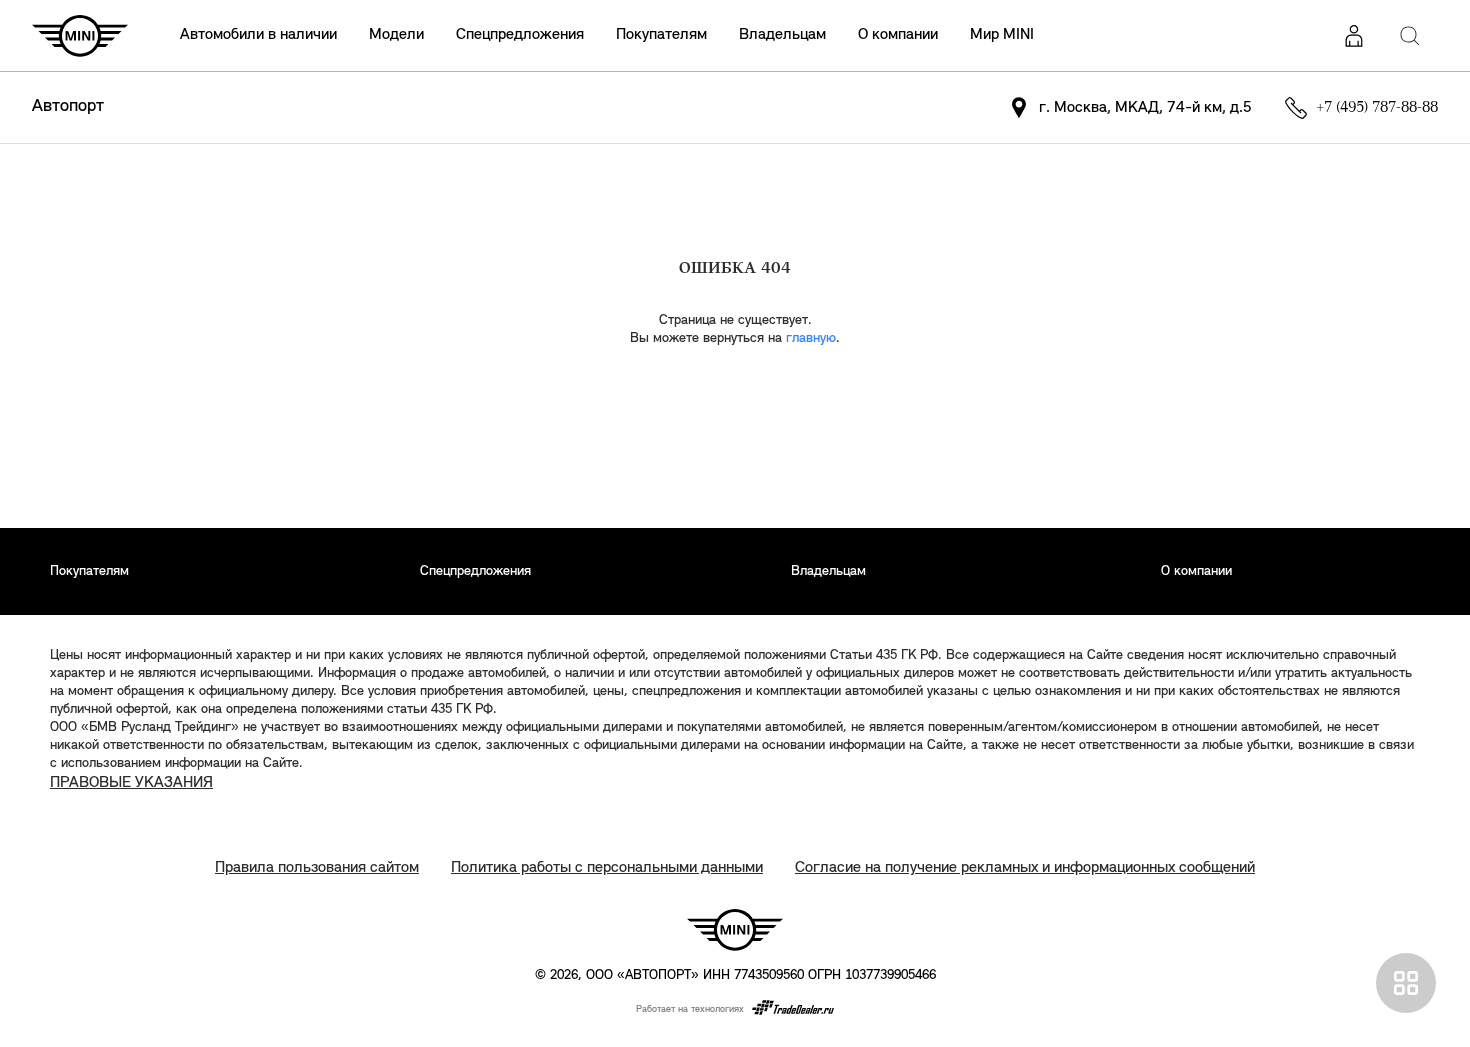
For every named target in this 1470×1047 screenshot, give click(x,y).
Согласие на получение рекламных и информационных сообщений (1025, 868)
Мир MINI (1002, 35)
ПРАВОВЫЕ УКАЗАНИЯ (131, 783)
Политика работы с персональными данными (607, 868)
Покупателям (661, 35)
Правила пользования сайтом (317, 868)
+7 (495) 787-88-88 (1377, 108)
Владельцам (782, 35)
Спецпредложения (520, 35)
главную (811, 338)
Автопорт (68, 107)
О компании (898, 35)
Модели (396, 35)
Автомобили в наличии (258, 35)
